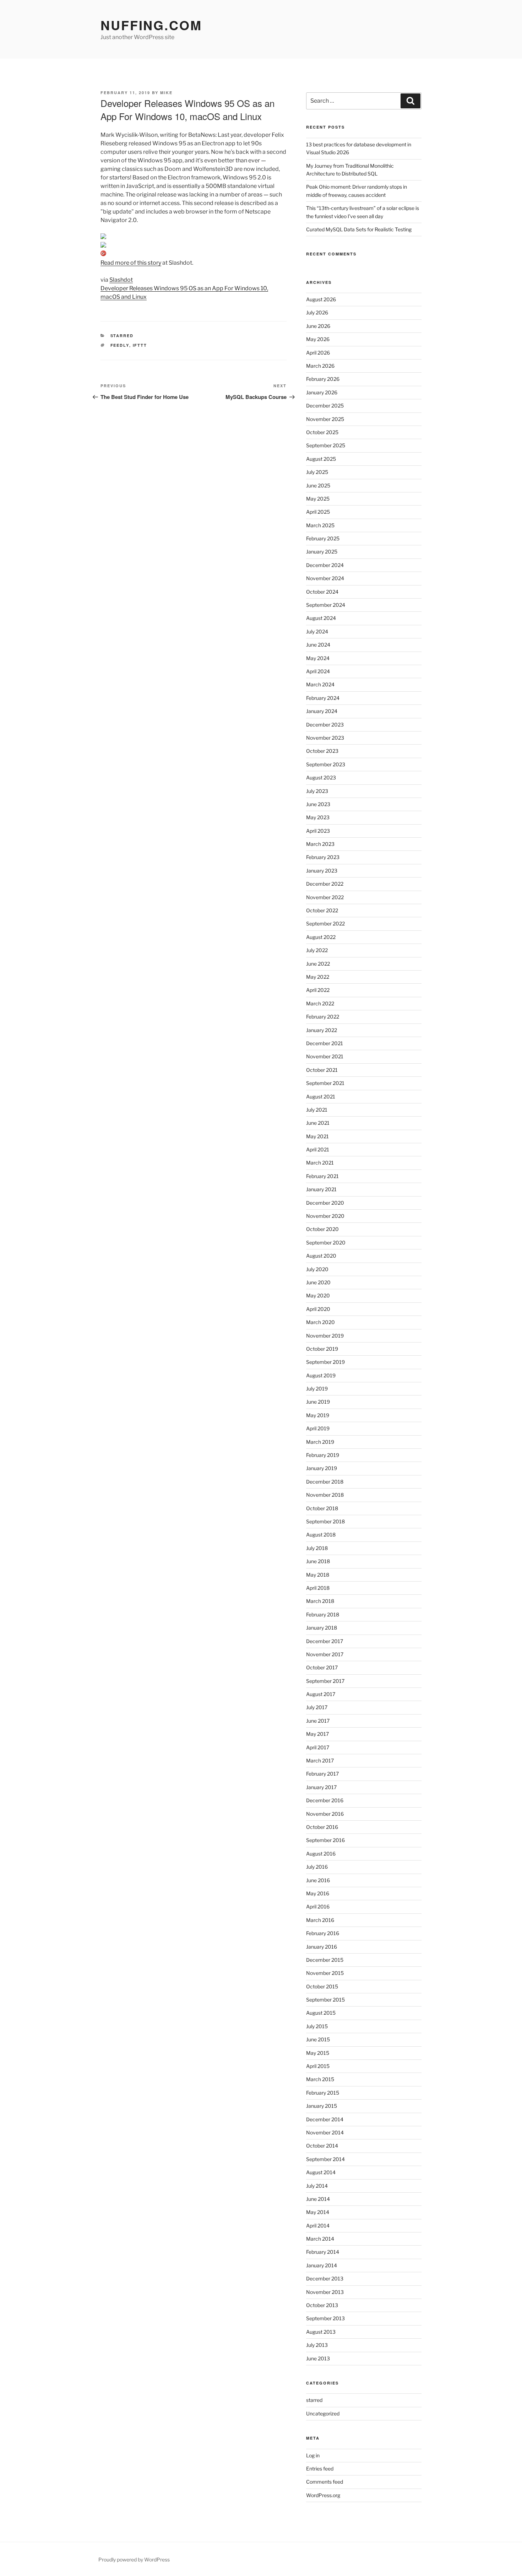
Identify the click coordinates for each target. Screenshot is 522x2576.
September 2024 (326, 605)
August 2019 (321, 1375)
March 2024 (320, 684)
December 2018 (325, 1482)
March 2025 (320, 525)
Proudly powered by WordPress (134, 2559)
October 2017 (322, 1667)
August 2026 (321, 299)
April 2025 (318, 512)
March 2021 (320, 1163)
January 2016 (322, 1947)
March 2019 (320, 1442)
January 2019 (322, 1468)
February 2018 (323, 1614)
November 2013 (325, 2292)
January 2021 (321, 1189)
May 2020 (318, 1295)
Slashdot (121, 280)
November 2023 (325, 738)
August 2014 (321, 2172)
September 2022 (325, 924)
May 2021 (317, 1136)
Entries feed (320, 2469)
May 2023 (318, 817)
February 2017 (322, 1774)
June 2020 (318, 1282)
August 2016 (321, 1854)
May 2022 (318, 977)
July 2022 (317, 950)
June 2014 (318, 2199)
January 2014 (322, 2265)
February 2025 (323, 538)
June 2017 (318, 1721)
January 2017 (321, 1787)
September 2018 (325, 1521)
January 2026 (322, 392)
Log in (313, 2455)
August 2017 (321, 1694)
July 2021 (317, 1110)
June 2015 (318, 2039)
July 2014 (317, 2186)
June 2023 (318, 804)
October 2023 (322, 751)
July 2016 (317, 1867)
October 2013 (322, 2305)
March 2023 (320, 844)
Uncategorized (323, 2413)
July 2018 (317, 1548)
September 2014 (325, 2159)
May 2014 (318, 2212)
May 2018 (318, 1575)
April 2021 (318, 1149)
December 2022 (325, 884)
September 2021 (325, 1083)
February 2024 (323, 698)
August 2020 (321, 1256)
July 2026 (317, 312)
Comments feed (325, 2482)
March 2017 (320, 1760)
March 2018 (320, 1601)
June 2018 (318, 1561)
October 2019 (322, 1349)
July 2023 (317, 791)
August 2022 (321, 937)
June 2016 (318, 1880)
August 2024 (321, 618)
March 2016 (320, 1920)
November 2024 (325, 578)
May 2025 (318, 499)
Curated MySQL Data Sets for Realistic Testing (359, 229)
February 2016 (323, 1933)
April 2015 (318, 2066)
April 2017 (318, 1747)
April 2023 (318, 831)
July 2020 (317, 1269)
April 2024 (318, 671)
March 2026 (320, 366)
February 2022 (323, 1017)
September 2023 (326, 764)
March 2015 (320, 2079)
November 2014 (325, 2132)
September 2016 (325, 1840)
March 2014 (320, 2239)
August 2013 (321, 2332)
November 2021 (325, 1056)
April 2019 (318, 1428)
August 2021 (321, 1097)
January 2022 (322, 1030)
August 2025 (321, 459)
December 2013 (325, 2278)
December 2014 (325, 2119)
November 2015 (325, 1973)
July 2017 (317, 1707)
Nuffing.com (151, 25)
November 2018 (325, 1495)
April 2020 (318, 1309)
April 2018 (318, 1588)
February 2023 (323, 857)
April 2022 (318, 990)
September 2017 (325, 1681)
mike (166, 93)
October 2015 (322, 1986)
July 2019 (317, 1389)
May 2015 (318, 2053)
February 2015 (323, 2093)
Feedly (120, 345)
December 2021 (325, 1043)
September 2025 (326, 445)
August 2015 (321, 2013)
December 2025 (325, 406)
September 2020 (326, 1243)
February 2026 (323, 379)
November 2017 (325, 1654)
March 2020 (320, 1322)
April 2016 (318, 1907)
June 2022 (318, 964)
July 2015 (317, 2026)
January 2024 (322, 711)
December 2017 (325, 1641)
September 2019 (325, 1362)
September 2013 (325, 2318)
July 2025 (317, 472)
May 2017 (317, 1734)
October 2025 (322, 432)
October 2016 (322, 1827)
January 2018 (322, 1628)
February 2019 (323, 1455)
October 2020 (322, 1229)
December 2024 (325, 565)
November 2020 (325, 1216)
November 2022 (325, 897)
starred (122, 336)
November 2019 (325, 1336)
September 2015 (325, 2000)
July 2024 (317, 631)
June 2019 (318, 1402)
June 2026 (318, 326)
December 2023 (325, 725)
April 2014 (318, 2226)
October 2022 (322, 910)
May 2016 (318, 1893)
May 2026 (318, 339)
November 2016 (325, 1814)
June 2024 (318, 645)
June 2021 (318, 1123)
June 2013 (318, 2358)
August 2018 (321, 1535)
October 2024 (322, 592)
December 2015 (325, 1960)
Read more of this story (131, 263)
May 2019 (318, 1415)
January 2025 (322, 552)
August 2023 (321, 777)
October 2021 (322, 1070)
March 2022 (320, 1003)
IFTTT (140, 345)
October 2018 (322, 1508)
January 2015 (322, 2106)
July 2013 (317, 2345)
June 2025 (318, 485)
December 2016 (325, 1800)
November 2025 (325, 419)
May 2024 (318, 658)
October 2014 (322, 2146)
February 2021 (322, 1176)
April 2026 (318, 353)
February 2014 (323, 2252)
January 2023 (322, 871)
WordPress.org (323, 2495)
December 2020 (325, 1203)
